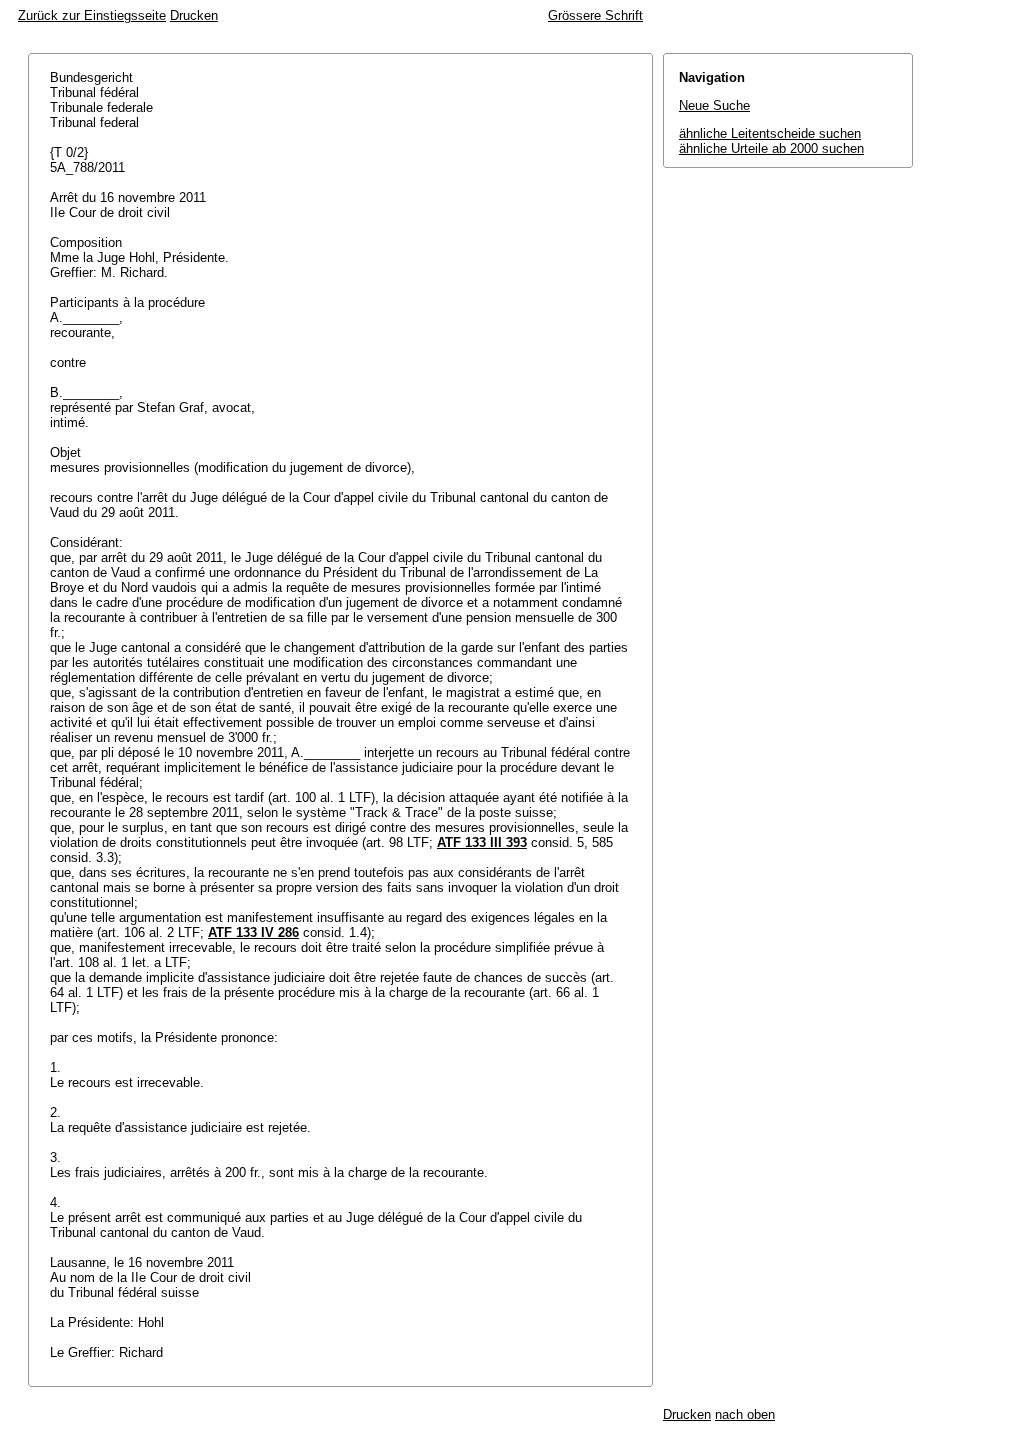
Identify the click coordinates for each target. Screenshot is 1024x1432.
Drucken (194, 15)
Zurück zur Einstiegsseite (92, 15)
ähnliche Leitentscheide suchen (770, 133)
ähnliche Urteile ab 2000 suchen (771, 148)
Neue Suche (714, 105)
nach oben (745, 1414)
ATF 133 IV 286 (253, 932)
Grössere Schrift (595, 15)
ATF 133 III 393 (482, 842)
